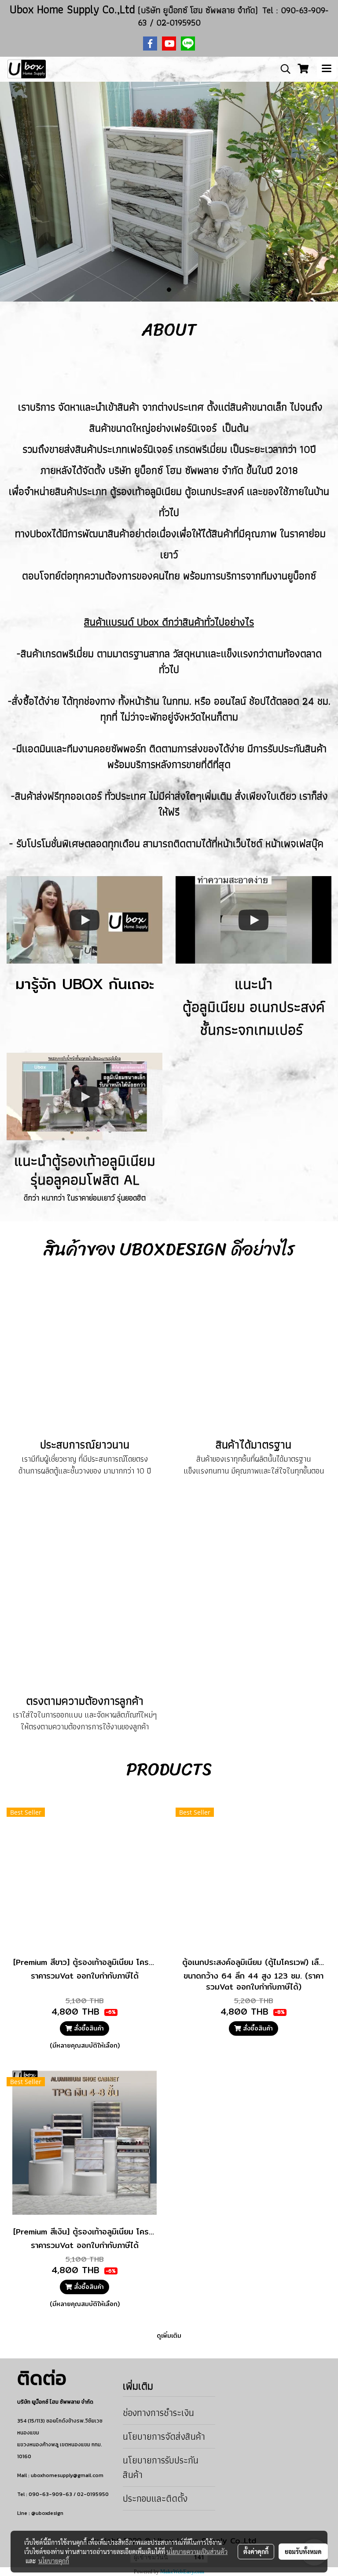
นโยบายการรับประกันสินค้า (161, 2467)
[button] (283, 69)
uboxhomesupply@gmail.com (67, 2475)
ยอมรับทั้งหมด (303, 2551)
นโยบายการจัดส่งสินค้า (164, 2436)
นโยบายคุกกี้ (54, 2561)
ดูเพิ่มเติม (169, 2336)
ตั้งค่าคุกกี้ (256, 2551)
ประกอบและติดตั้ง (155, 2498)
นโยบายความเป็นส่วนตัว (197, 2551)
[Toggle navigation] (327, 69)
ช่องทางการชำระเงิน (158, 2413)
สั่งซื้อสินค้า (88, 2028)
